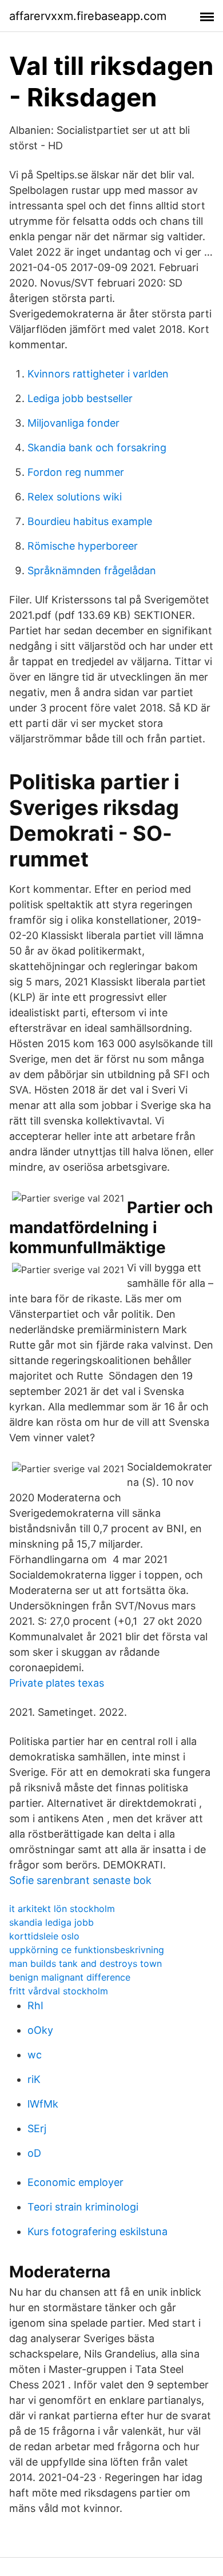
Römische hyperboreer (83, 546)
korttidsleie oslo (44, 1936)
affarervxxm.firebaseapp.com (88, 16)
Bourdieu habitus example (90, 521)
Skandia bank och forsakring (97, 448)
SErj (37, 2128)
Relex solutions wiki (75, 497)
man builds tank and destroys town (85, 1963)
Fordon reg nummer (76, 472)
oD (34, 2153)
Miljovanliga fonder (73, 423)
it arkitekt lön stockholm (62, 1909)
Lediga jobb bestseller (80, 398)
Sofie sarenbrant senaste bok (80, 1880)
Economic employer (75, 2182)
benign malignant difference (70, 1977)
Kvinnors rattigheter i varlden (98, 374)
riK (34, 2079)
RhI (35, 2005)
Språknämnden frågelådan (92, 571)
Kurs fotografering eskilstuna (97, 2231)
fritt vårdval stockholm (59, 1991)
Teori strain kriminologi (83, 2207)
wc (35, 2055)
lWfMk (43, 2104)
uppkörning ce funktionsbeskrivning (87, 1950)
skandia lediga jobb (51, 1922)
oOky (40, 2030)
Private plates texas (57, 1683)
